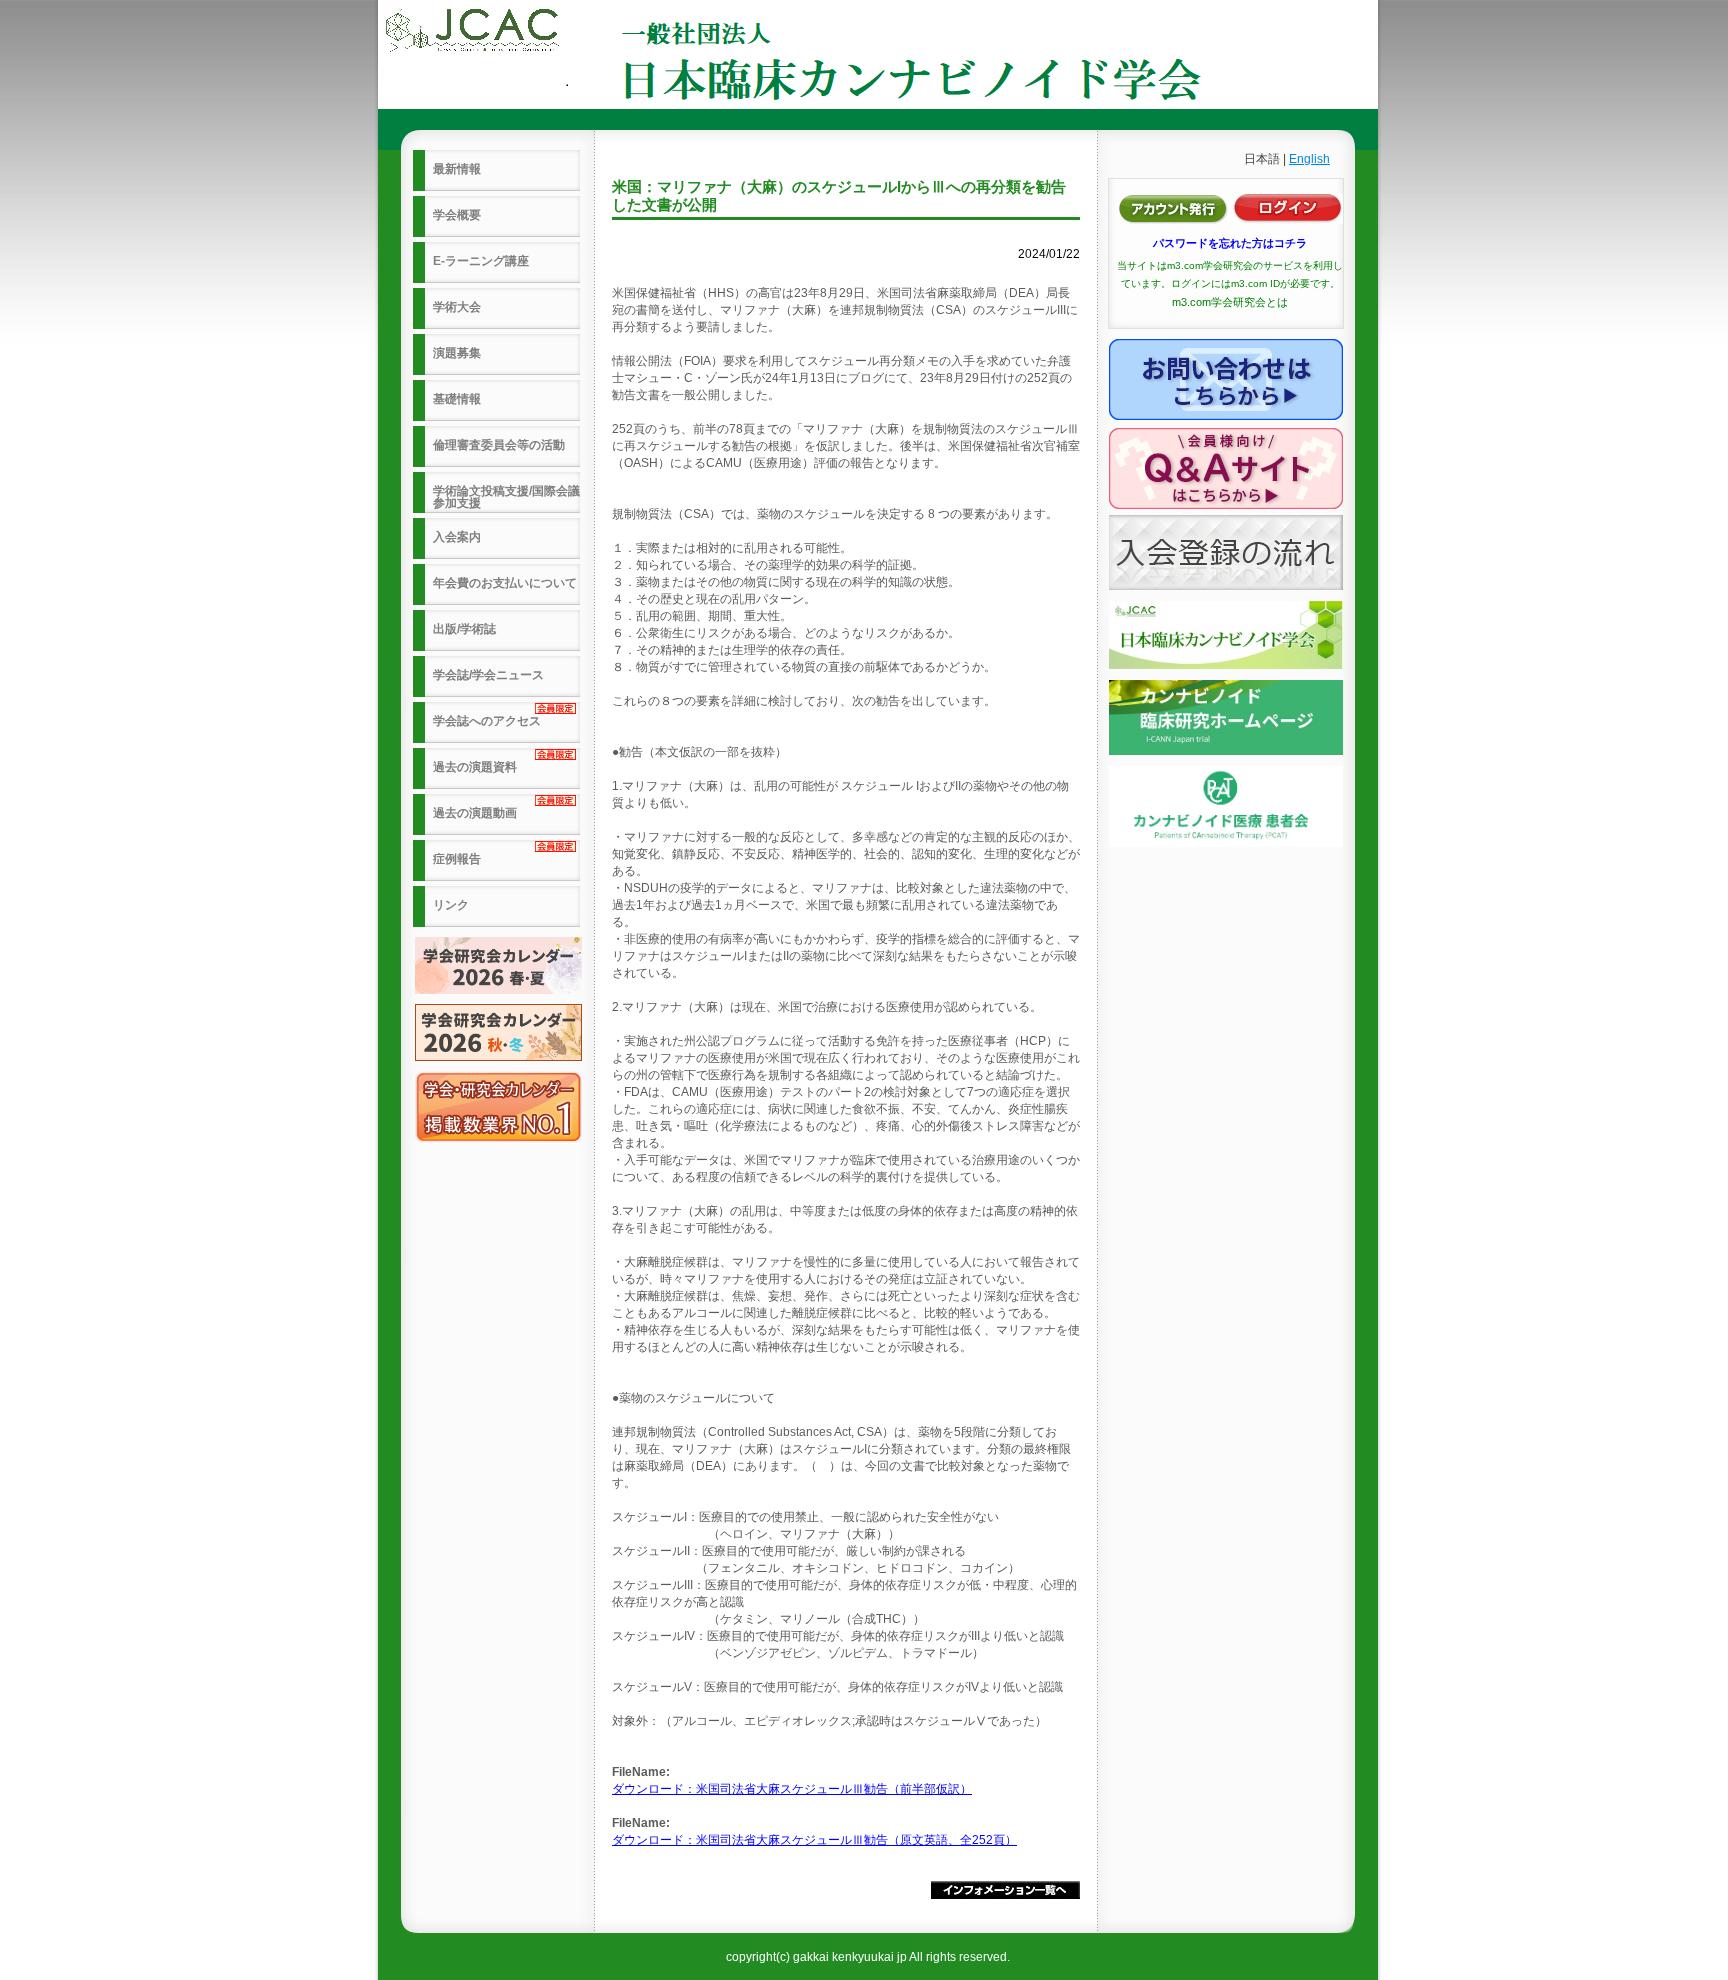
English (1309, 159)
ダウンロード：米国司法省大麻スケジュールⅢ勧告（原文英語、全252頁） (814, 1840)
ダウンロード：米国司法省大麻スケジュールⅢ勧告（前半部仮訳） (792, 1789)
